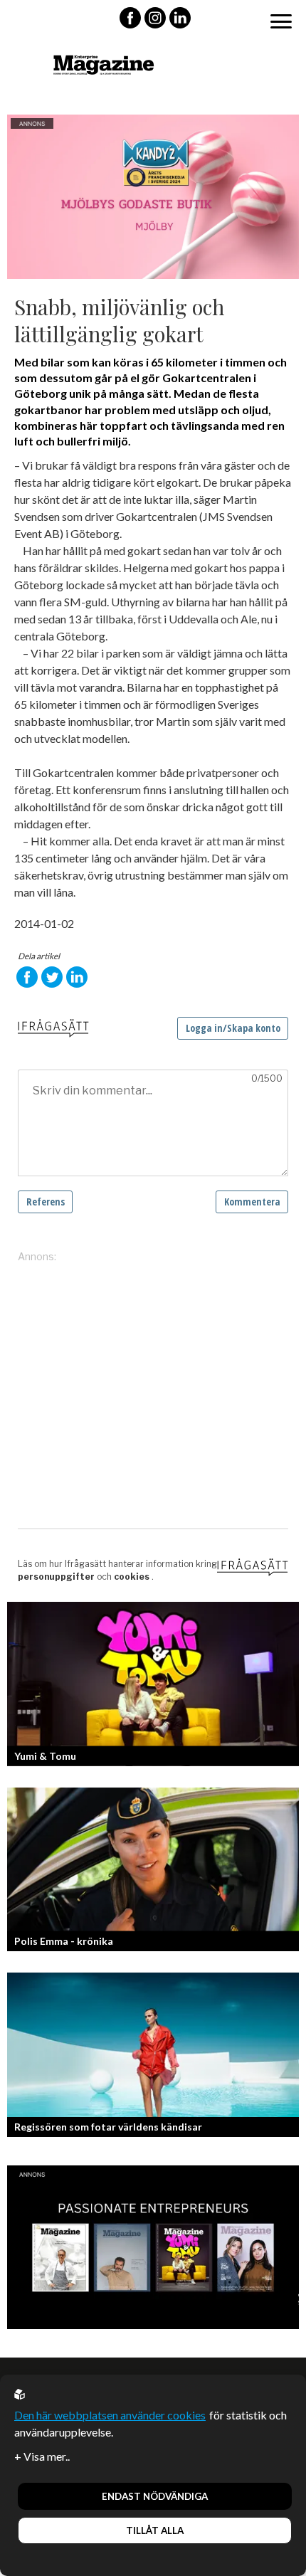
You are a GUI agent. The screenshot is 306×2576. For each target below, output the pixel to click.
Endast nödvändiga (155, 2496)
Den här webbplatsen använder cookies (110, 2415)
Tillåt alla (155, 2530)
